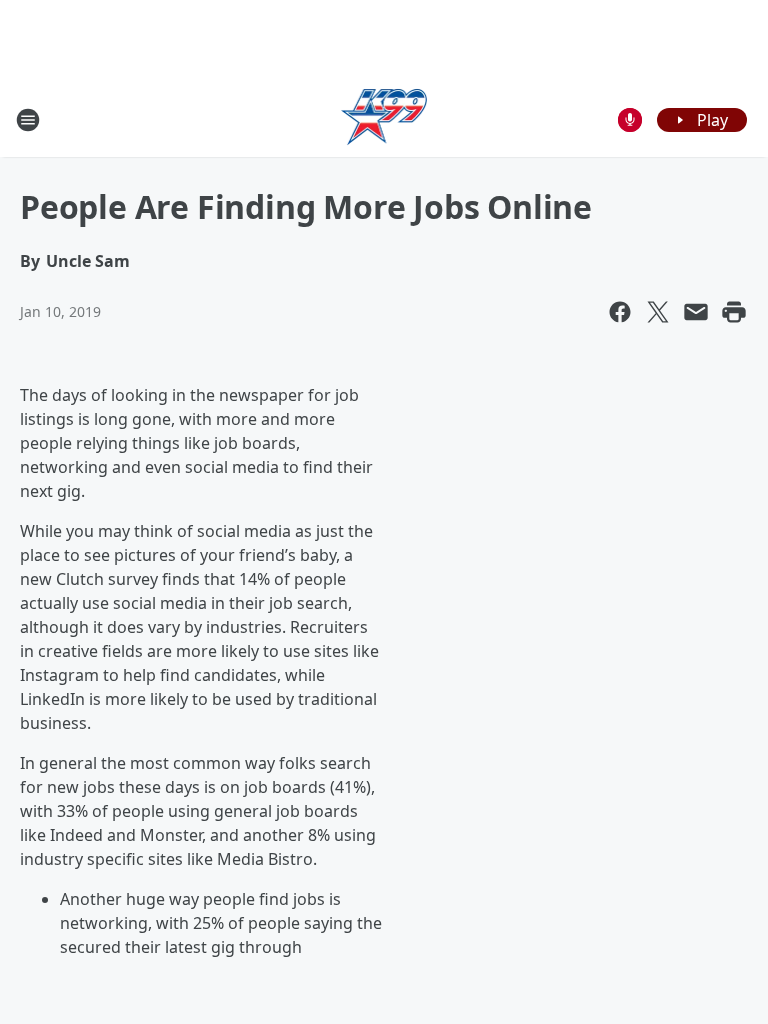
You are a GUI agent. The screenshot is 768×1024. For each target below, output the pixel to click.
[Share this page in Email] (696, 312)
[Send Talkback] (630, 120)
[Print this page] (734, 312)
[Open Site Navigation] (28, 120)
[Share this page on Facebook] (620, 312)
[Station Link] (384, 119)
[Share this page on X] (658, 312)
